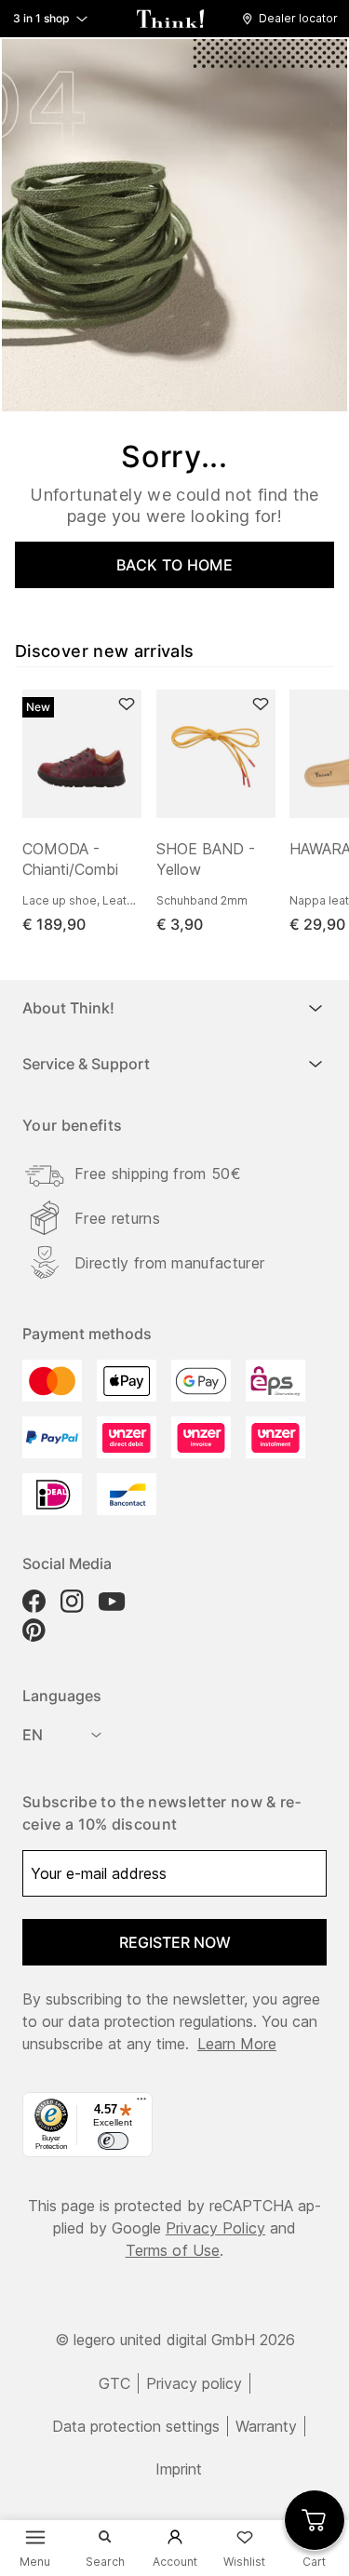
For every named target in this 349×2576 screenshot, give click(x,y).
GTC (114, 2383)
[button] (295, 19)
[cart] (315, 2520)
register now (175, 1942)
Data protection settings (136, 2426)
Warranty (266, 2426)
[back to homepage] (170, 19)
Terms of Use (173, 2250)
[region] (182, 812)
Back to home (174, 565)
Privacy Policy (215, 2228)
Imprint (179, 2469)
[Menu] (141, 2103)
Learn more (237, 2044)
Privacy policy (194, 2383)
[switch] (113, 2141)
